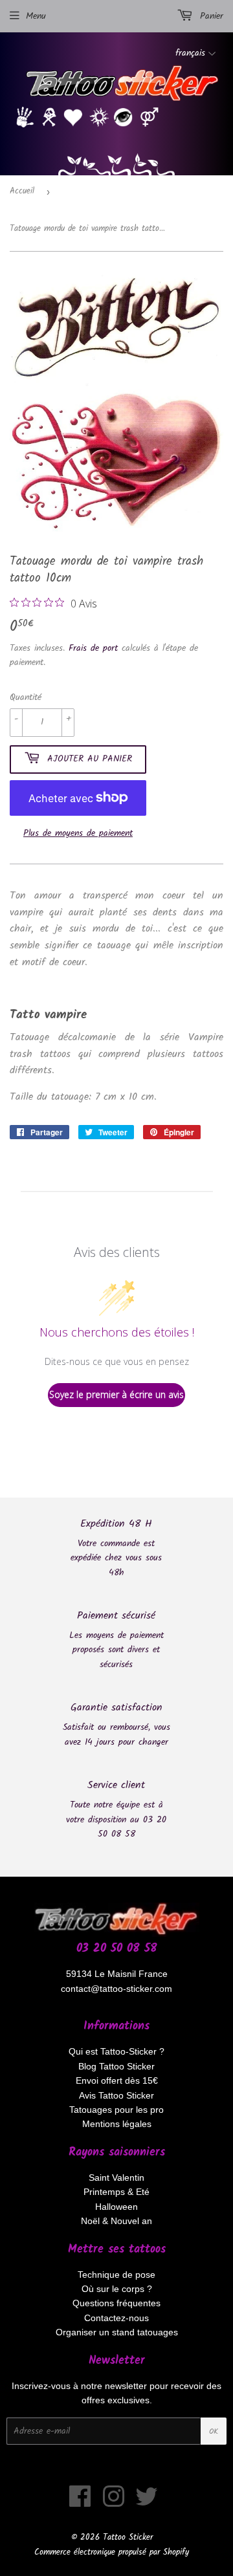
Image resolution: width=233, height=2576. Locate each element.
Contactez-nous (116, 2318)
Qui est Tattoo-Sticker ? (116, 2051)
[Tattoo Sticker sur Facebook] (80, 2503)
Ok (214, 2431)
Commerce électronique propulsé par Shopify (112, 2552)
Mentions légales (117, 2124)
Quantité (26, 697)
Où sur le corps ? (117, 2289)
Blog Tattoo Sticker (116, 2066)
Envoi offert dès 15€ (117, 2080)
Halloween (116, 2207)
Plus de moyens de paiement (78, 833)
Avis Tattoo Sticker (116, 2095)
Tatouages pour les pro (116, 2110)
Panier (210, 16)
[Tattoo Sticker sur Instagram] (114, 2503)
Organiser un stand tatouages (117, 2332)
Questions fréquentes (116, 2303)
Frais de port (93, 648)
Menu (36, 16)
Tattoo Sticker (128, 2538)
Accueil (22, 191)
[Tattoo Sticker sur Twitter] (147, 2503)
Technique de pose (116, 2275)
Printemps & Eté (116, 2192)
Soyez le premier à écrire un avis (116, 1394)
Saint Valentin (116, 2178)
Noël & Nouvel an (116, 2221)
